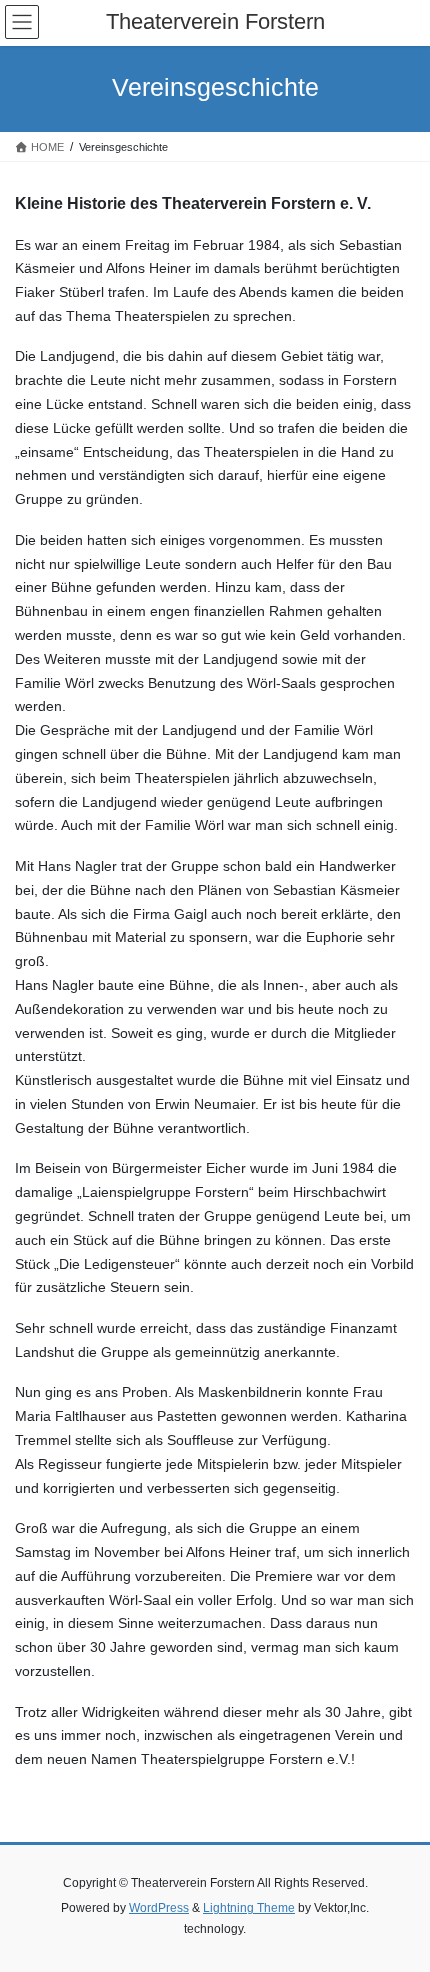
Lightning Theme (249, 1908)
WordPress (159, 1908)
